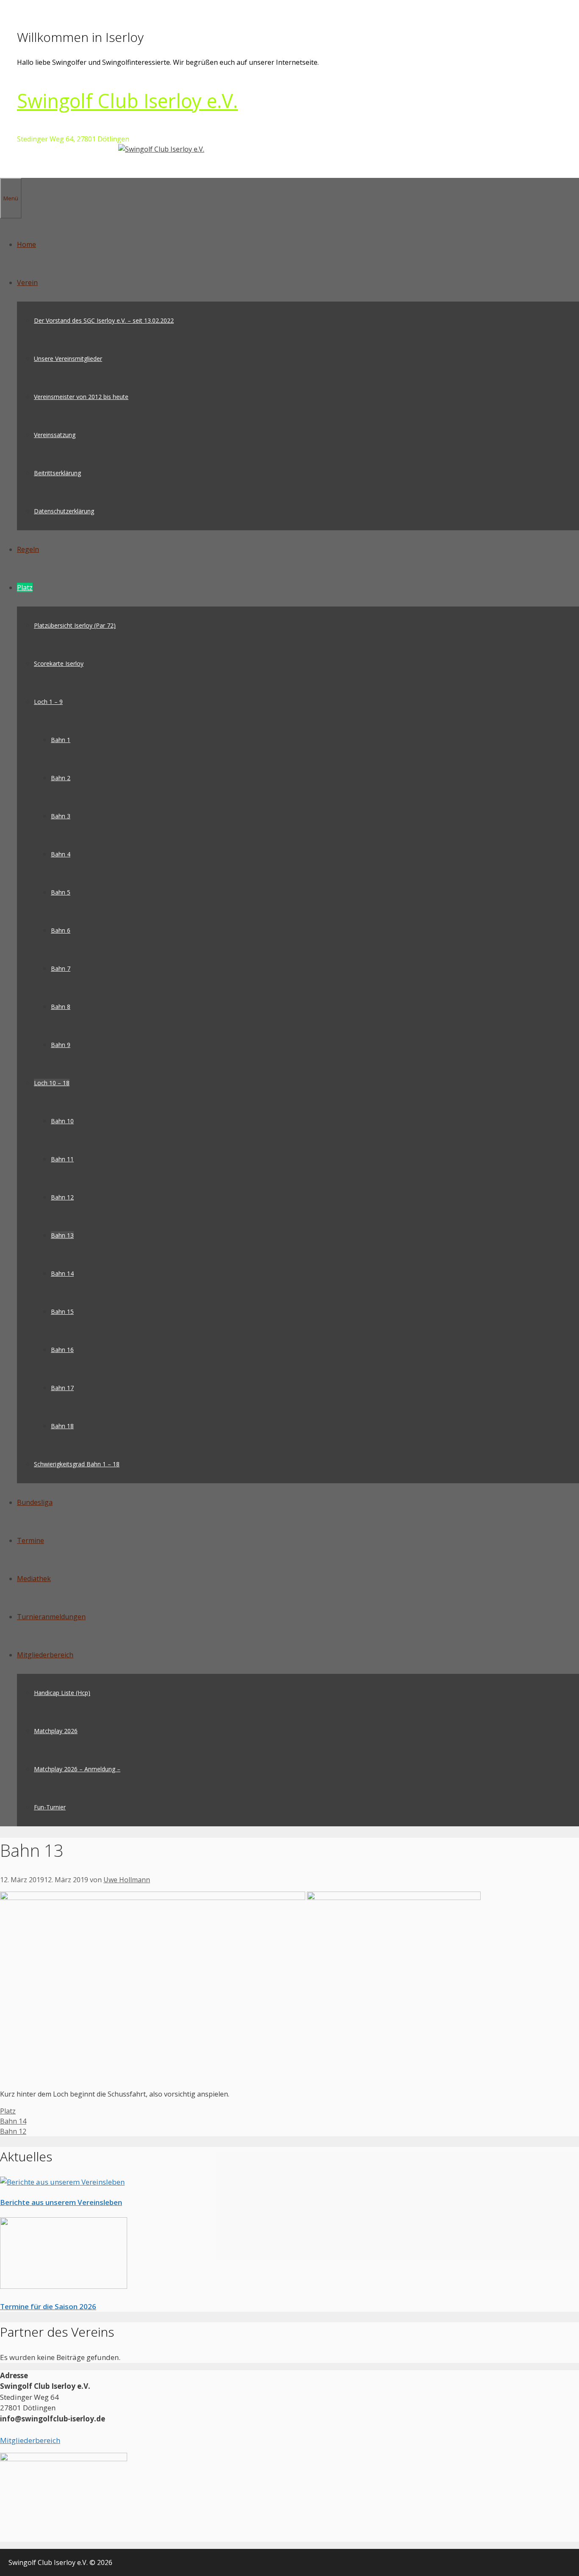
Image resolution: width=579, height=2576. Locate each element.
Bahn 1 (61, 740)
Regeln (28, 549)
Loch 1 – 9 (48, 702)
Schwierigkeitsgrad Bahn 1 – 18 (77, 1464)
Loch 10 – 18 (52, 1083)
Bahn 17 (62, 1388)
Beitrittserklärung (57, 473)
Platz (25, 587)
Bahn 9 (61, 1045)
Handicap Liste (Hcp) (62, 1693)
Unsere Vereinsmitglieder (68, 359)
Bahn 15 (62, 1312)
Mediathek (34, 1579)
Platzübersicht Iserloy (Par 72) (75, 625)
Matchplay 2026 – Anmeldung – (77, 1769)
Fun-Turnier (50, 1807)
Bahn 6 (61, 930)
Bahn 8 (61, 1007)
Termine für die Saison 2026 (48, 2306)
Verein (27, 283)
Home (26, 244)
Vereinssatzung (55, 435)
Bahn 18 (62, 1426)
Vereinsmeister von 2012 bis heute (81, 397)
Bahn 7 (61, 968)
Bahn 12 (62, 1197)
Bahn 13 (62, 1235)
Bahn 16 (62, 1350)
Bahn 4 (61, 854)
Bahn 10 (62, 1121)
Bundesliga (35, 1502)
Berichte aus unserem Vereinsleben (61, 2202)
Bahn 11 (62, 1159)
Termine (31, 1540)
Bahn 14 (62, 1273)
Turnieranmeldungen (51, 1617)
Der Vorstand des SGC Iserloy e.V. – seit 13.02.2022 (104, 320)
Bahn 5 (61, 892)
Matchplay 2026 (56, 1731)
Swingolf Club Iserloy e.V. (127, 101)
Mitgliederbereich (45, 1655)
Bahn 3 (61, 816)
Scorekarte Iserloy (59, 663)
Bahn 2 (61, 778)
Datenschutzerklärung (64, 511)
